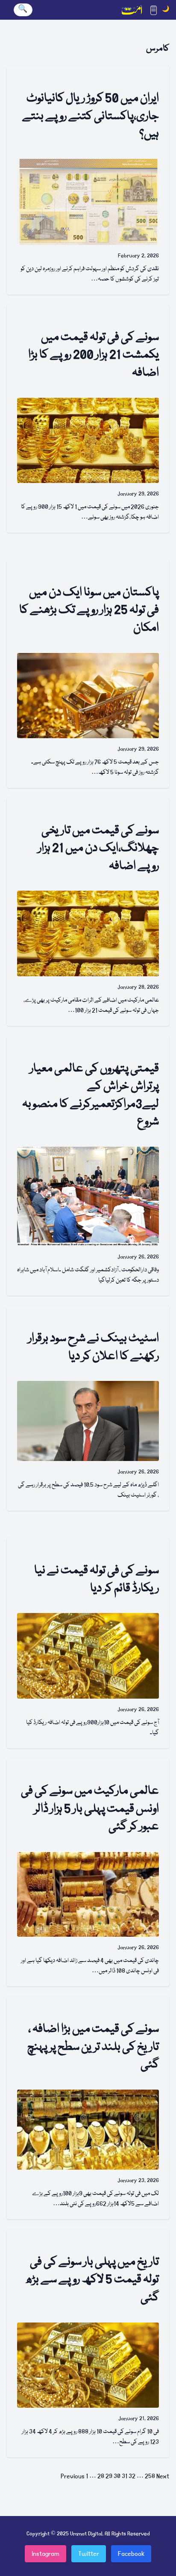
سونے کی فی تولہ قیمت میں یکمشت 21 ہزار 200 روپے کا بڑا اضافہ (94, 355)
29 (109, 2476)
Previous (73, 2476)
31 (125, 2476)
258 (150, 2476)
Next (163, 2476)
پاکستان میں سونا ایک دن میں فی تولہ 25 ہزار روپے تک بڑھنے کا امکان (89, 611)
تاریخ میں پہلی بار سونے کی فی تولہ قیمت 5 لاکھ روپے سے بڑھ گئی (92, 2280)
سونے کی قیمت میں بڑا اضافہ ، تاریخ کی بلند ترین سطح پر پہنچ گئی (93, 2047)
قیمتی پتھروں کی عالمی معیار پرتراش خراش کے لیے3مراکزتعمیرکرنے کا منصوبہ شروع (91, 1096)
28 (101, 2476)
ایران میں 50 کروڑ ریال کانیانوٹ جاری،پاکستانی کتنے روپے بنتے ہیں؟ (91, 116)
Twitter (89, 2554)
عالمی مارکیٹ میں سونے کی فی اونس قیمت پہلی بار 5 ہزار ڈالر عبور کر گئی (90, 1809)
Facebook (131, 2554)
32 (132, 2476)
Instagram (45, 2554)
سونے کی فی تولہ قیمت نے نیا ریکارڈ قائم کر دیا (97, 1580)
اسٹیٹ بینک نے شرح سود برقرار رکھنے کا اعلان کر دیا (94, 1348)
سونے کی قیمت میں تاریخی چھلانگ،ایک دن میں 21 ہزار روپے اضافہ (98, 849)
